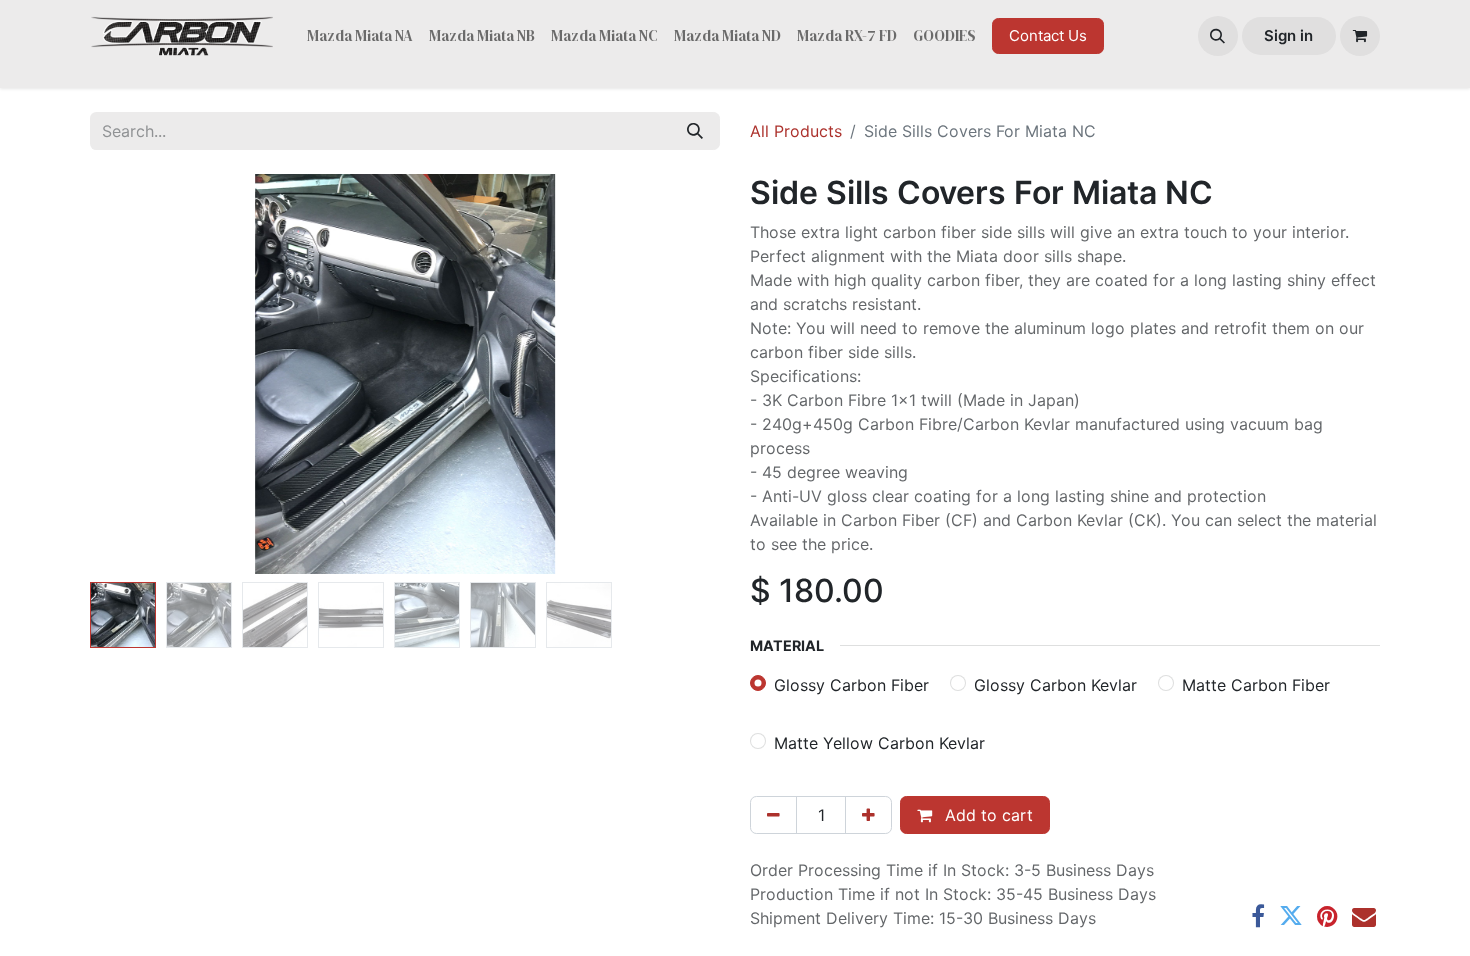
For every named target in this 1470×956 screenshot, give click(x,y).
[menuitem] (360, 36)
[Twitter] (1291, 916)
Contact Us (1048, 35)
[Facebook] (1258, 916)
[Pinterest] (1327, 916)
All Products (796, 131)
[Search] (695, 131)
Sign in (1288, 35)
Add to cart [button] (986, 815)
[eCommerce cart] (1360, 36)
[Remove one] (773, 815)
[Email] (1364, 916)
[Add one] (868, 815)
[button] (1218, 36)
